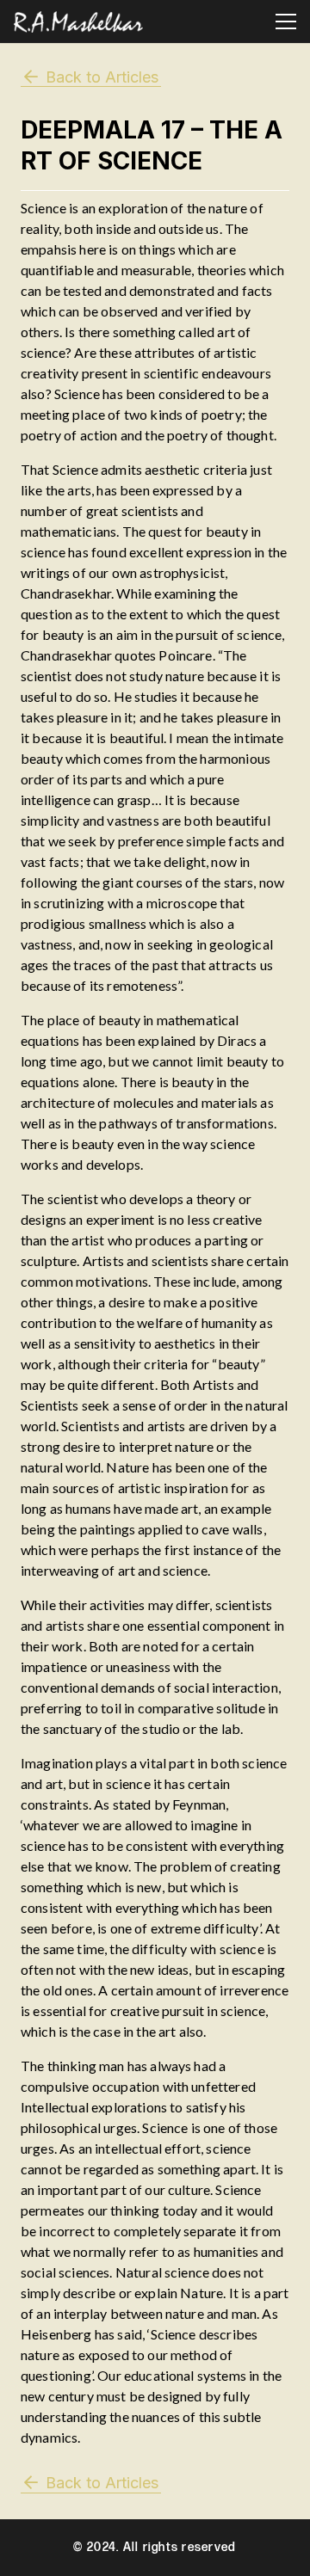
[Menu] (286, 22)
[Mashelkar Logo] (78, 22)
